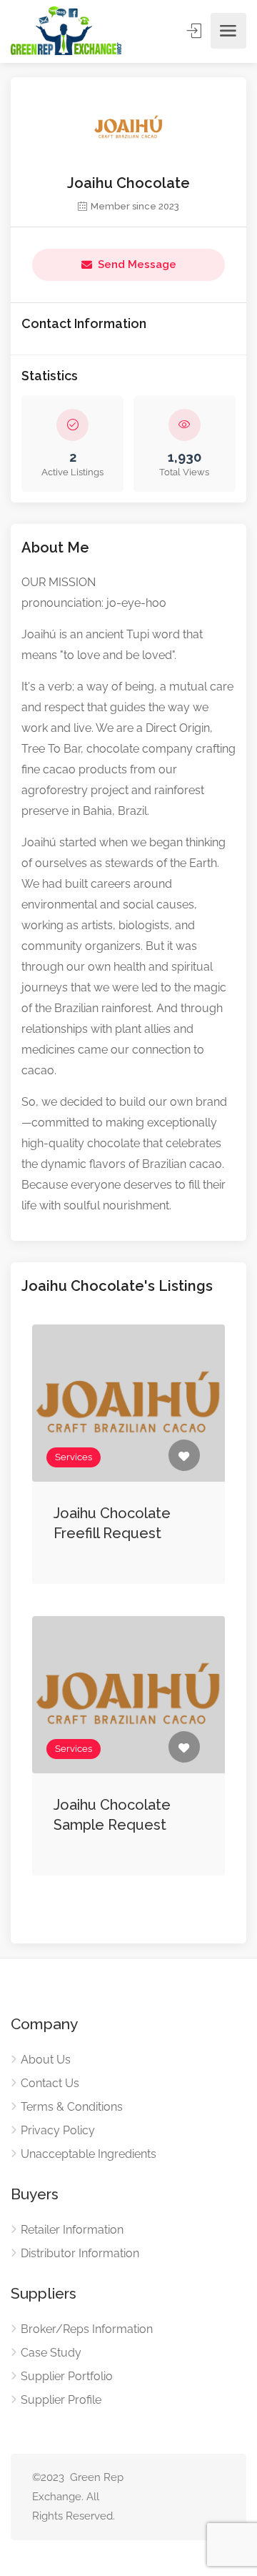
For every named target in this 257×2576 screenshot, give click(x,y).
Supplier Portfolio (67, 2376)
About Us (46, 2060)
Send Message (137, 264)
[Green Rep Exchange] (66, 31)
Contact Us (50, 2083)
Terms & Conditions (72, 2107)
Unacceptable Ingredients (89, 2154)
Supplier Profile (61, 2400)
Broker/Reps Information (87, 2329)
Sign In (196, 31)
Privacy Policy (58, 2130)
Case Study (51, 2353)
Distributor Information (80, 2253)
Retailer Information (72, 2230)
